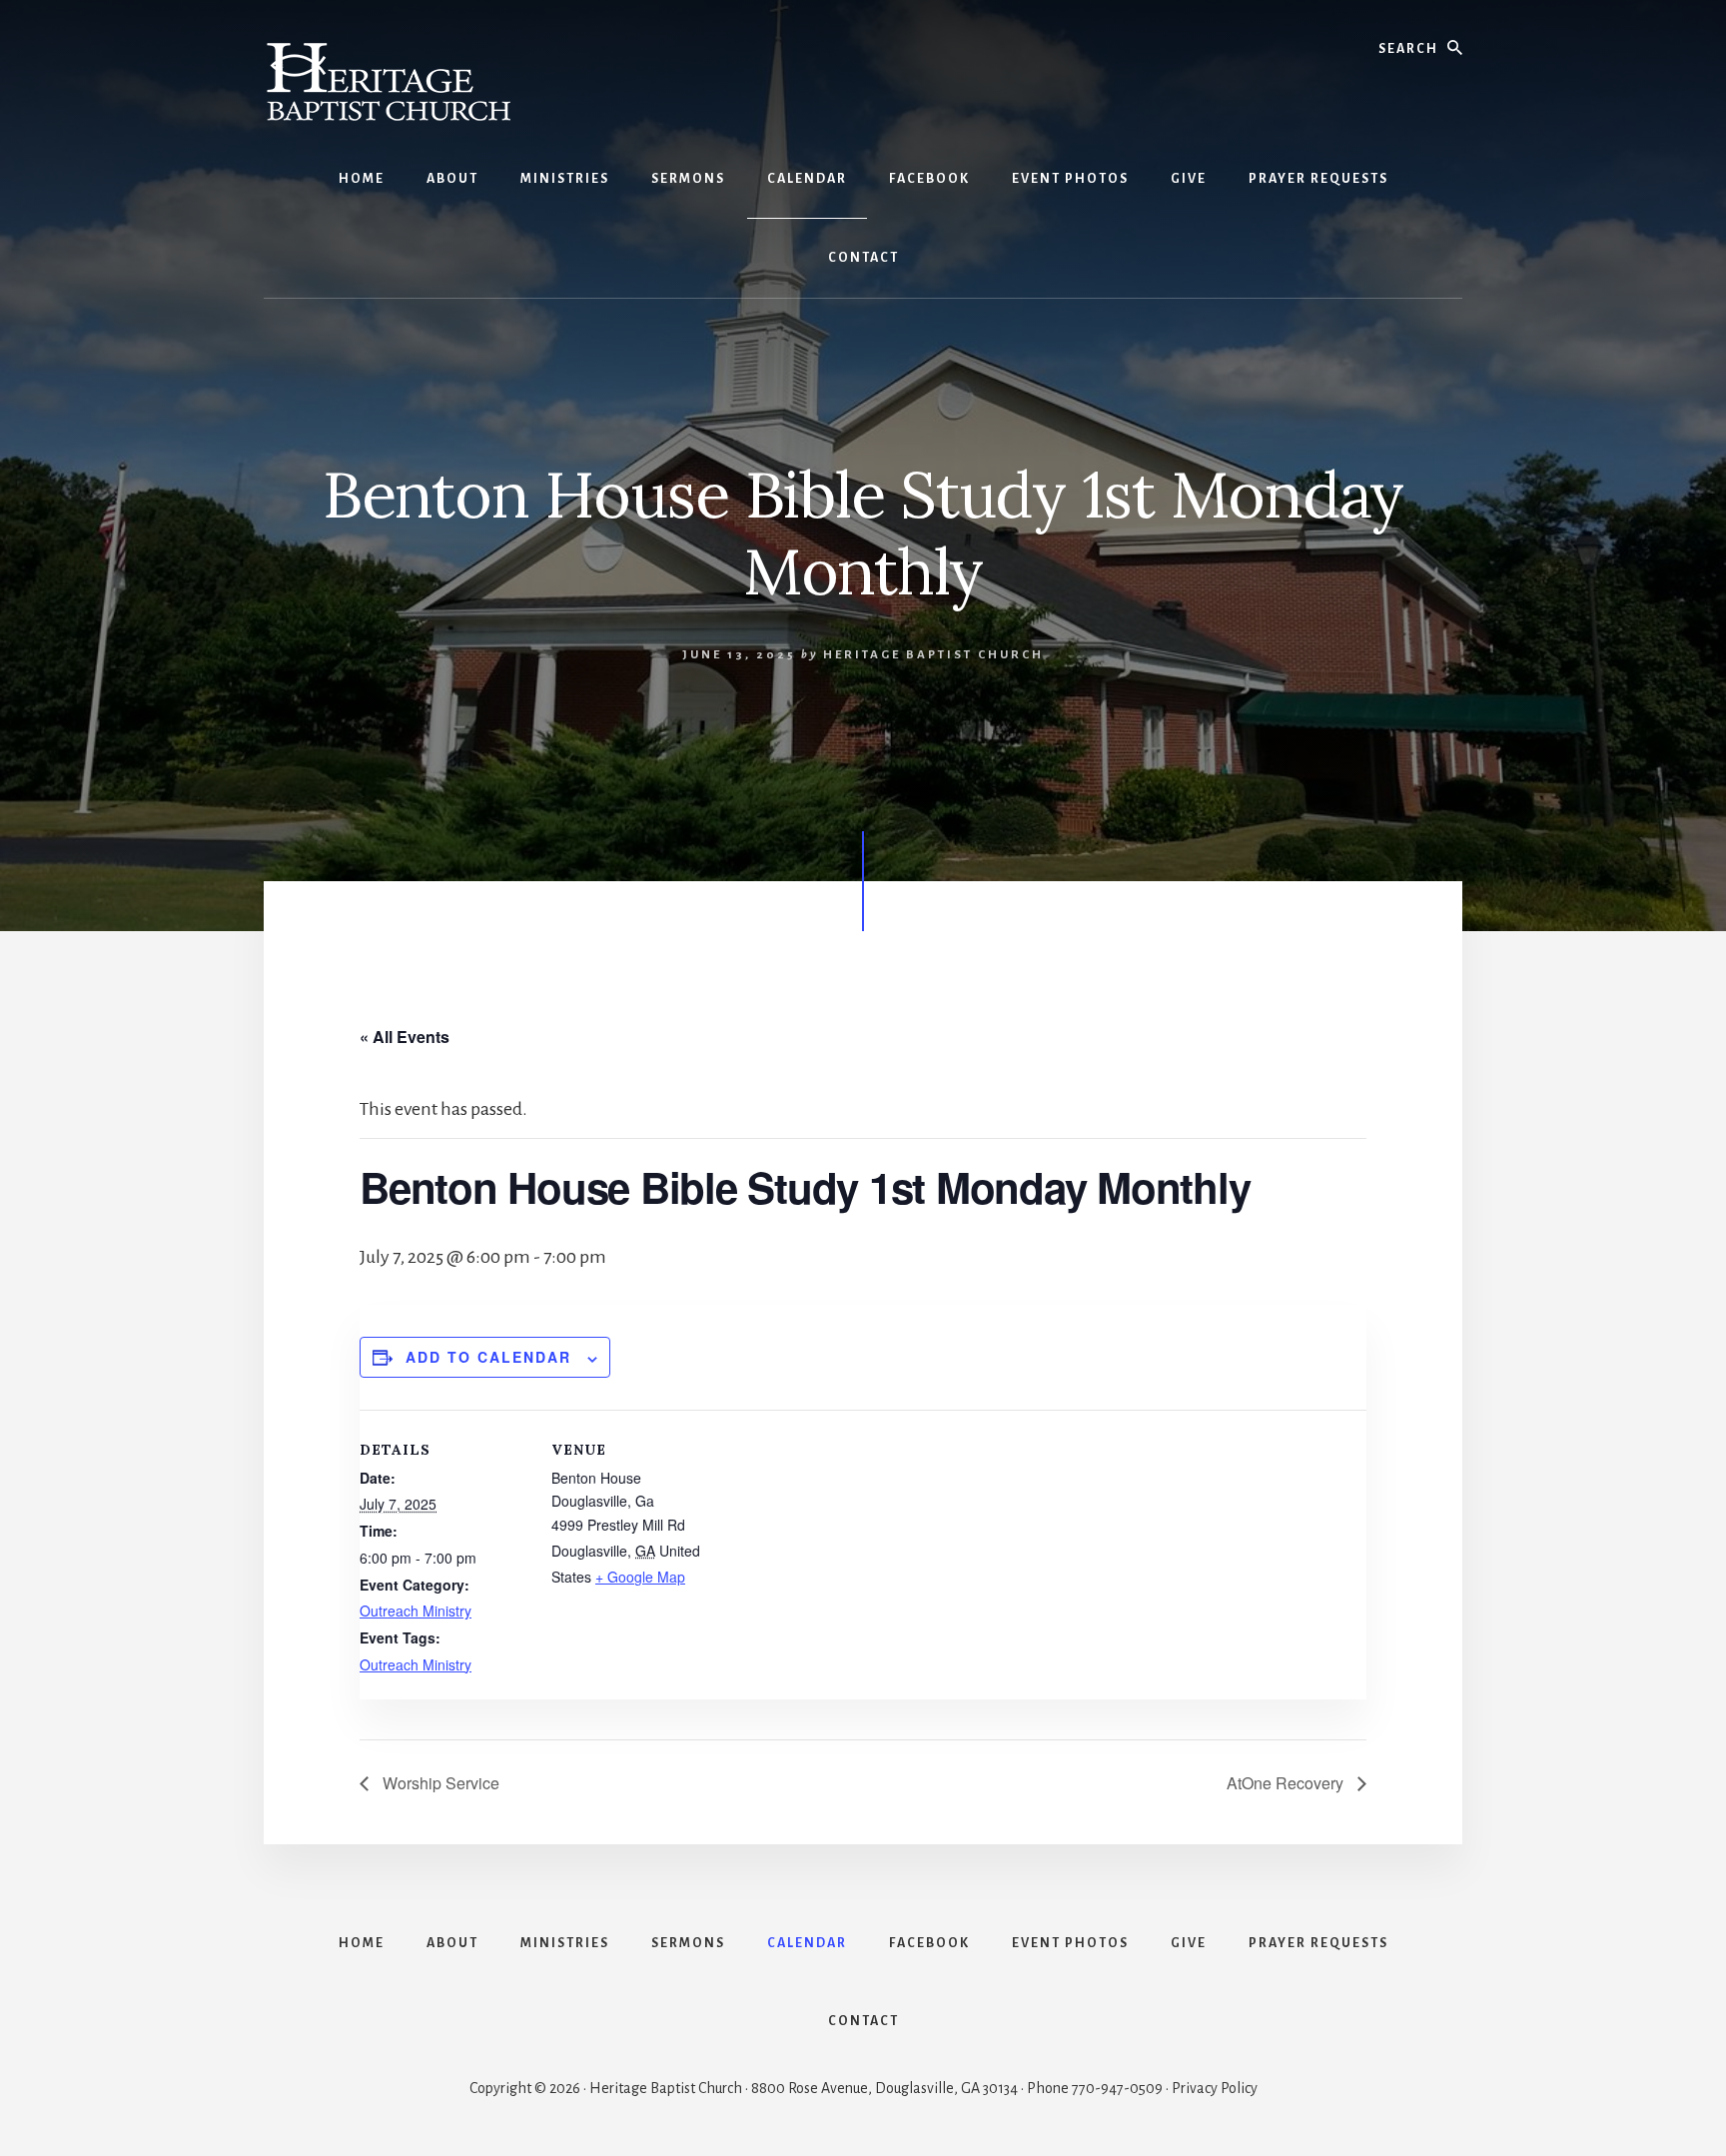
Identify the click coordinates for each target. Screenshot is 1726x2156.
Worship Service (439, 1783)
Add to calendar (488, 1357)
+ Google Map (640, 1577)
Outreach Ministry (416, 1611)
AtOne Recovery (1287, 1783)
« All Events (405, 1037)
